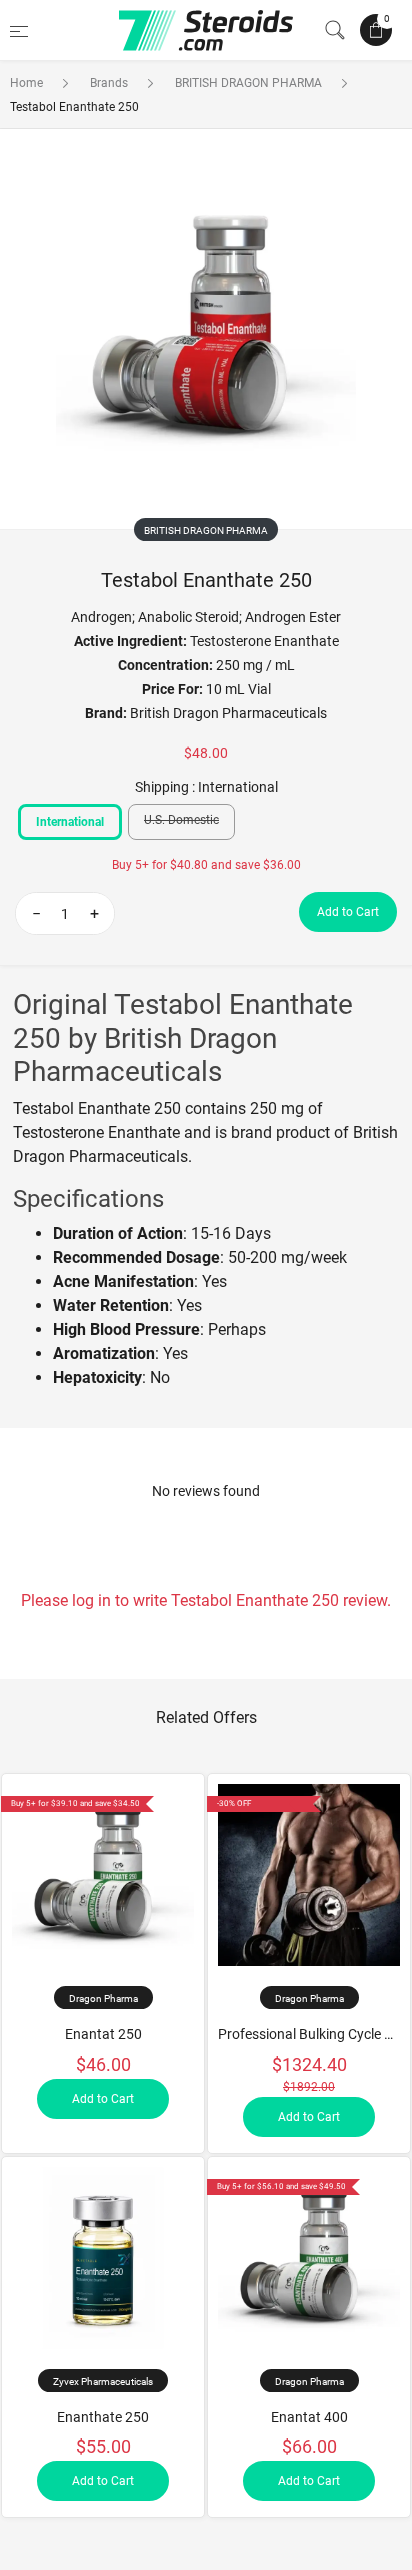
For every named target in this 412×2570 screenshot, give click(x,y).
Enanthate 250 (103, 2417)
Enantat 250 (103, 2034)
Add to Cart (348, 912)
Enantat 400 (309, 2417)
